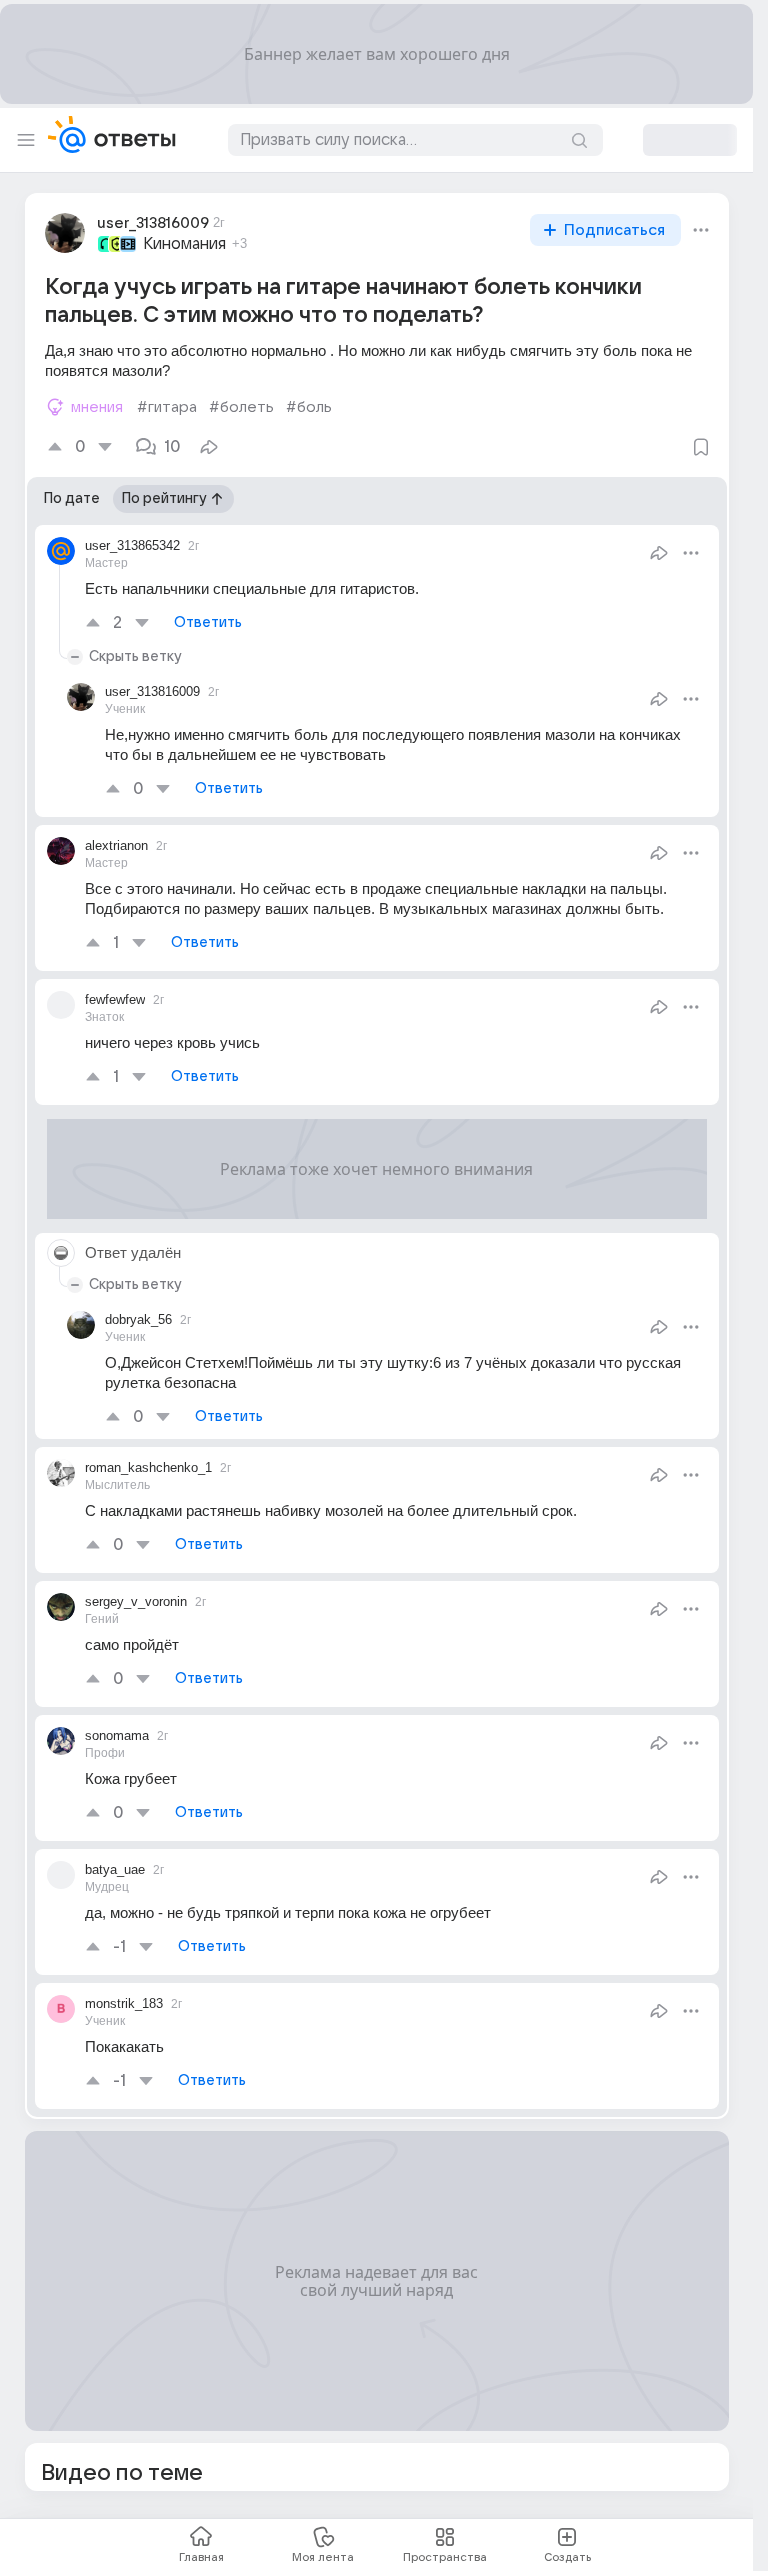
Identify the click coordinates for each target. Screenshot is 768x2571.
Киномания (184, 244)
